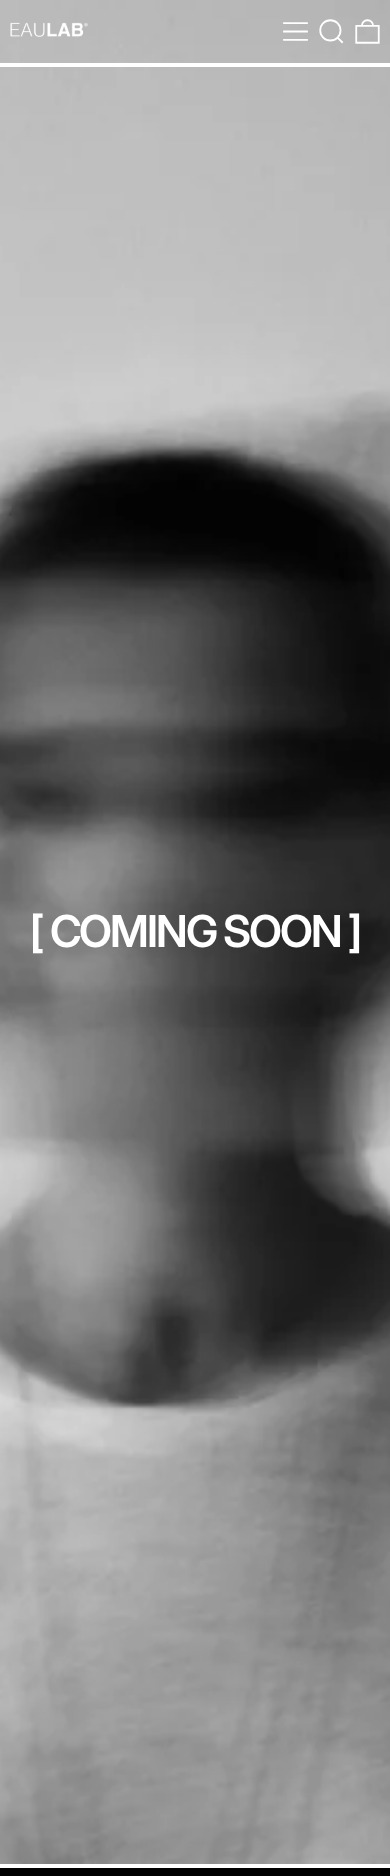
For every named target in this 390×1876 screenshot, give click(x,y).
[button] (331, 31)
